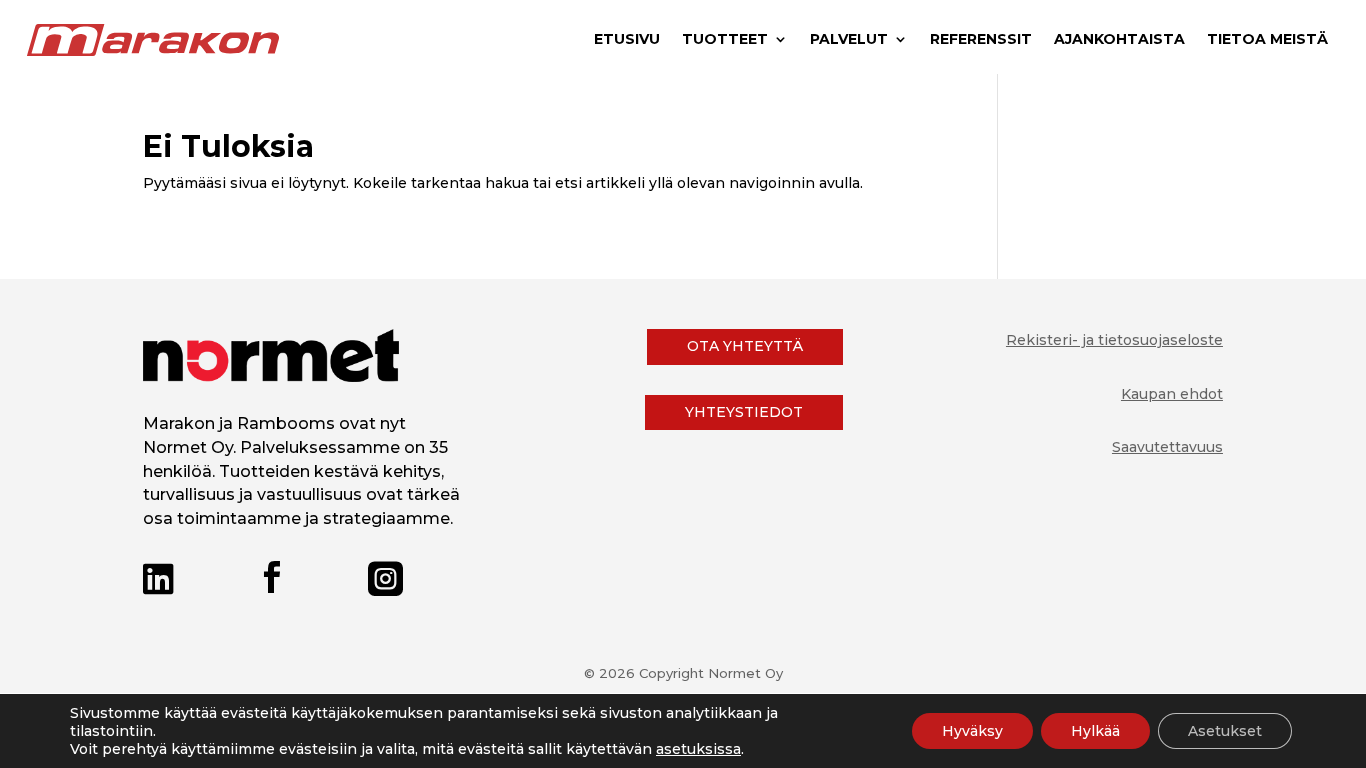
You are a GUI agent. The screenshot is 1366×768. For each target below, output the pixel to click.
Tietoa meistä (1267, 40)
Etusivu (627, 40)
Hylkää (1095, 731)
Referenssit (981, 40)
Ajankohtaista (1119, 40)
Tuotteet (725, 40)
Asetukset (1225, 731)
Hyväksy (972, 731)
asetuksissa (698, 749)
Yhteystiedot (744, 412)
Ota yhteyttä (745, 346)
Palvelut (849, 40)
